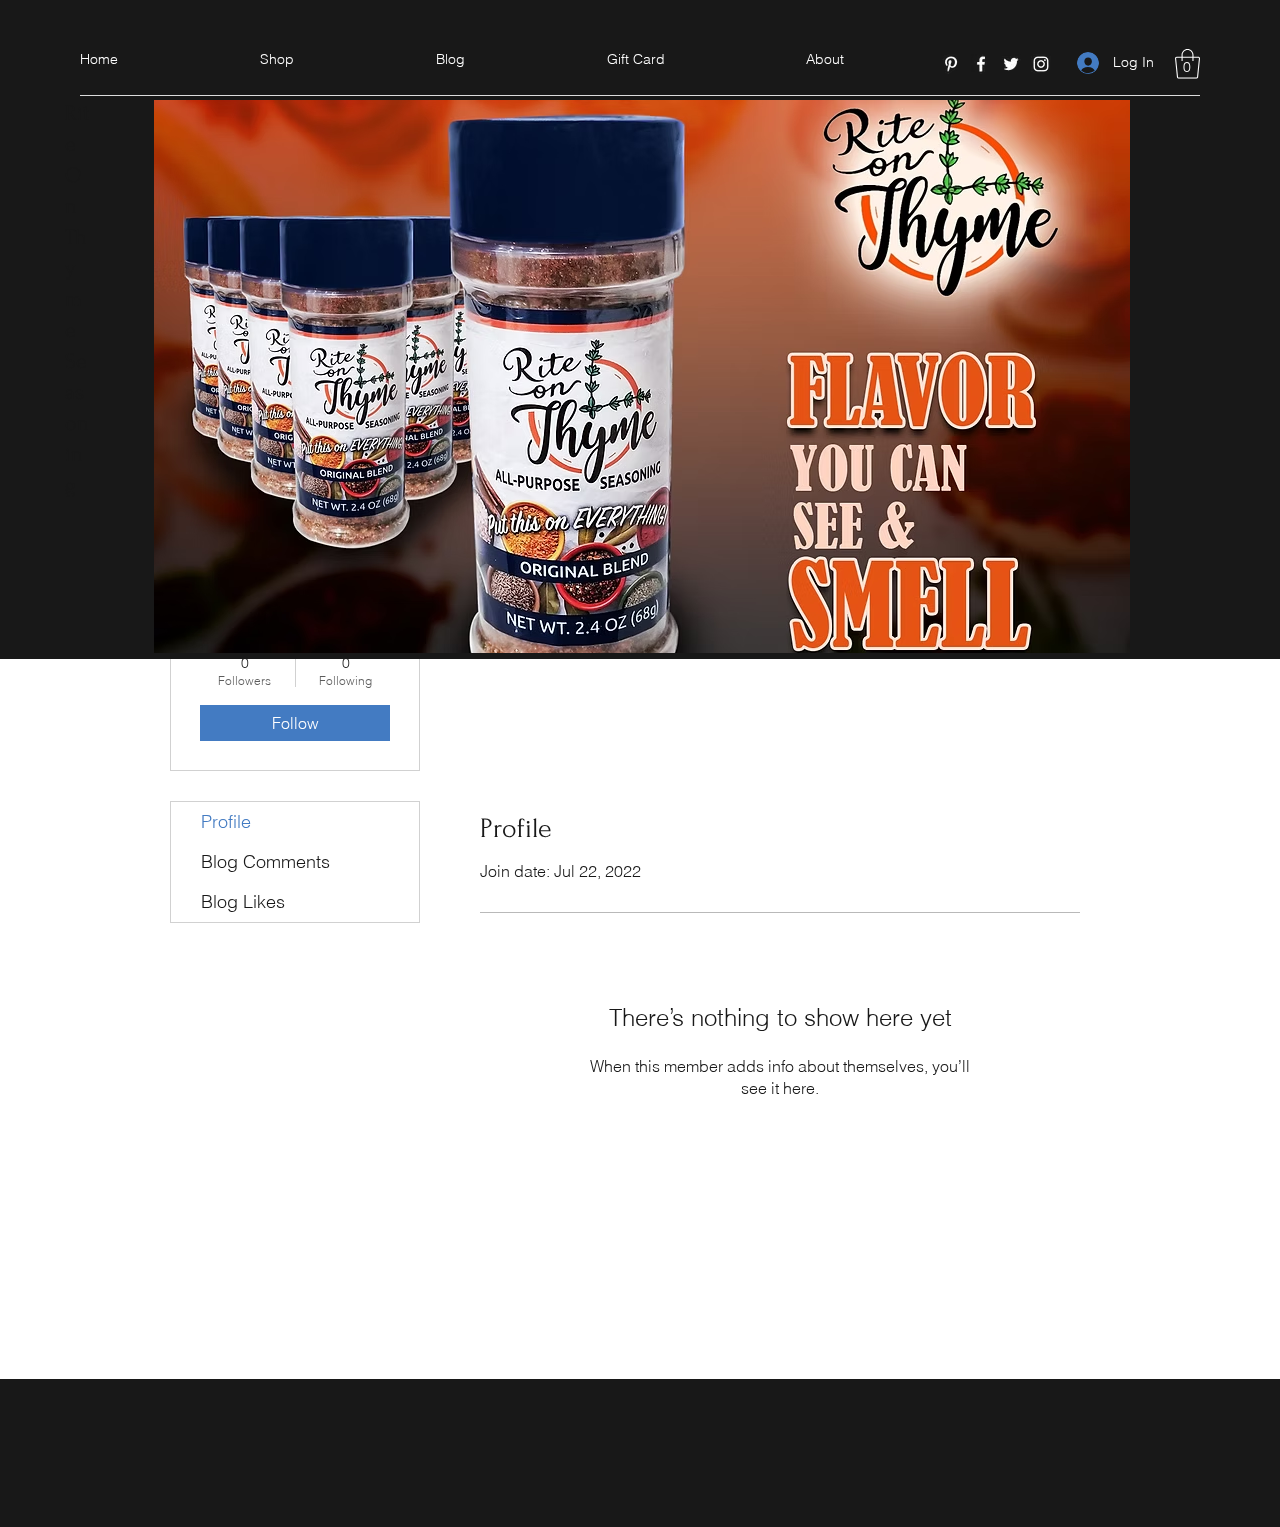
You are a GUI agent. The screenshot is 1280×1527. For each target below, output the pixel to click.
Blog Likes (243, 901)
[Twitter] (1011, 64)
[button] (1187, 64)
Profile (226, 821)
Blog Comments (265, 861)
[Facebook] (981, 64)
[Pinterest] (951, 64)
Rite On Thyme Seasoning (77, 299)
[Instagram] (1041, 64)
